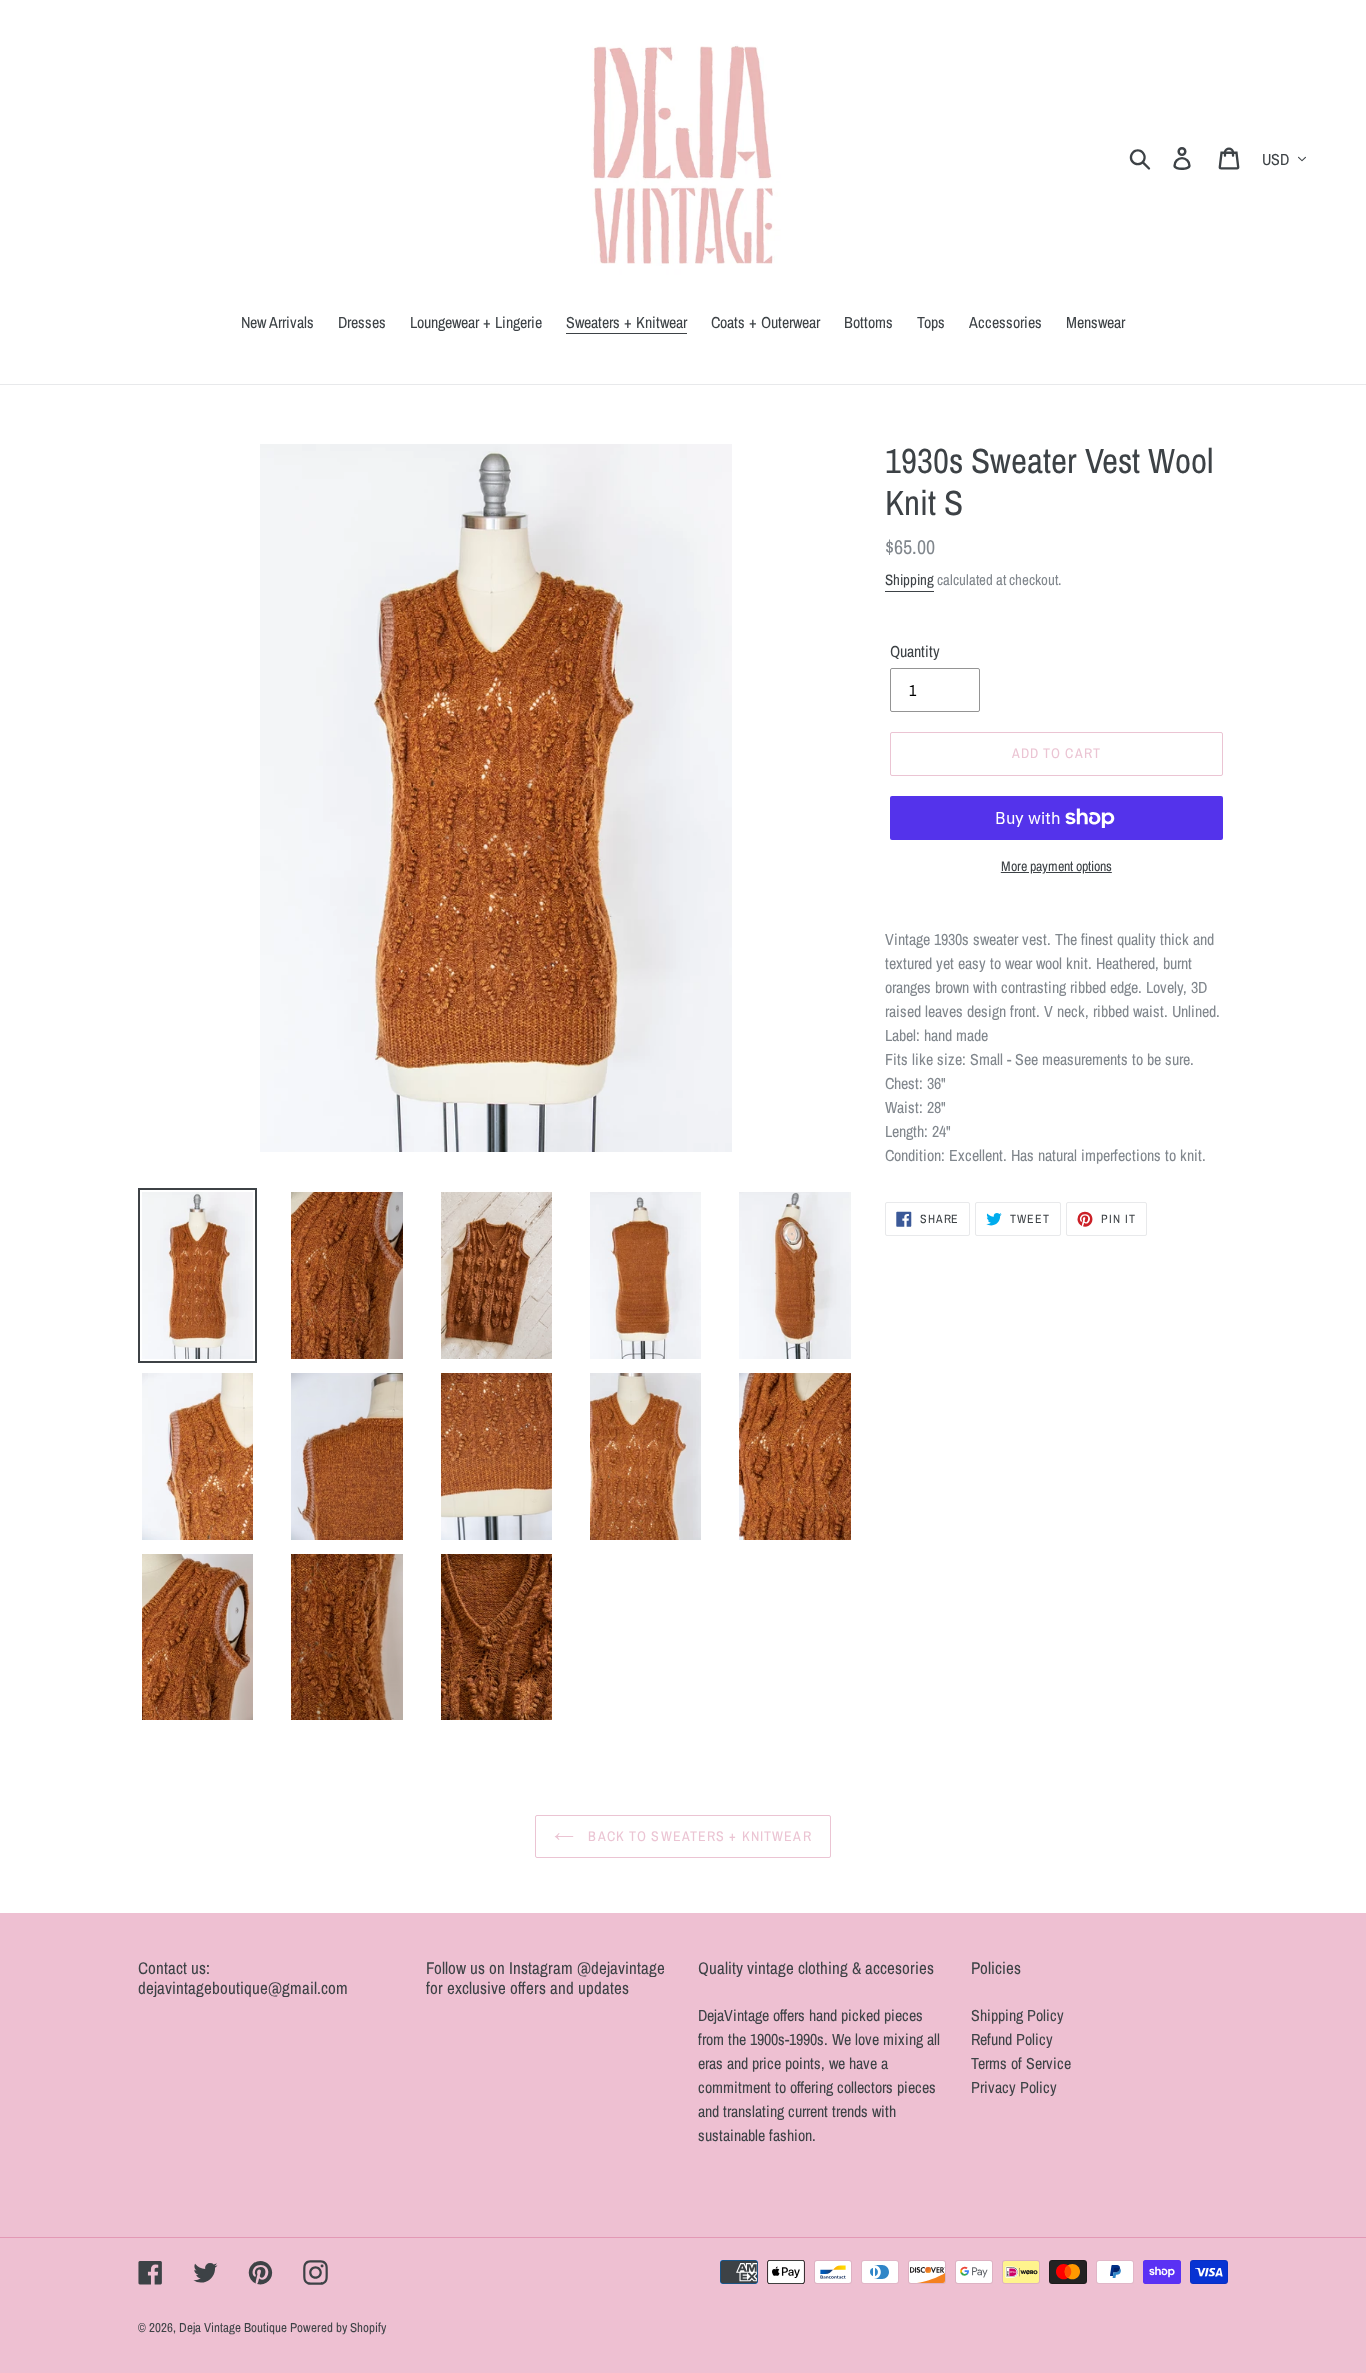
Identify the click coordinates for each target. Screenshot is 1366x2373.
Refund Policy (1012, 2039)
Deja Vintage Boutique (234, 2327)
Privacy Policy (1014, 2087)
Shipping (909, 579)
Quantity (915, 651)
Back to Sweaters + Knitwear (697, 1836)
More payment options (1056, 866)
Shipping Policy (1017, 2015)
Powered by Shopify (338, 2327)
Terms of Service (1021, 2063)
